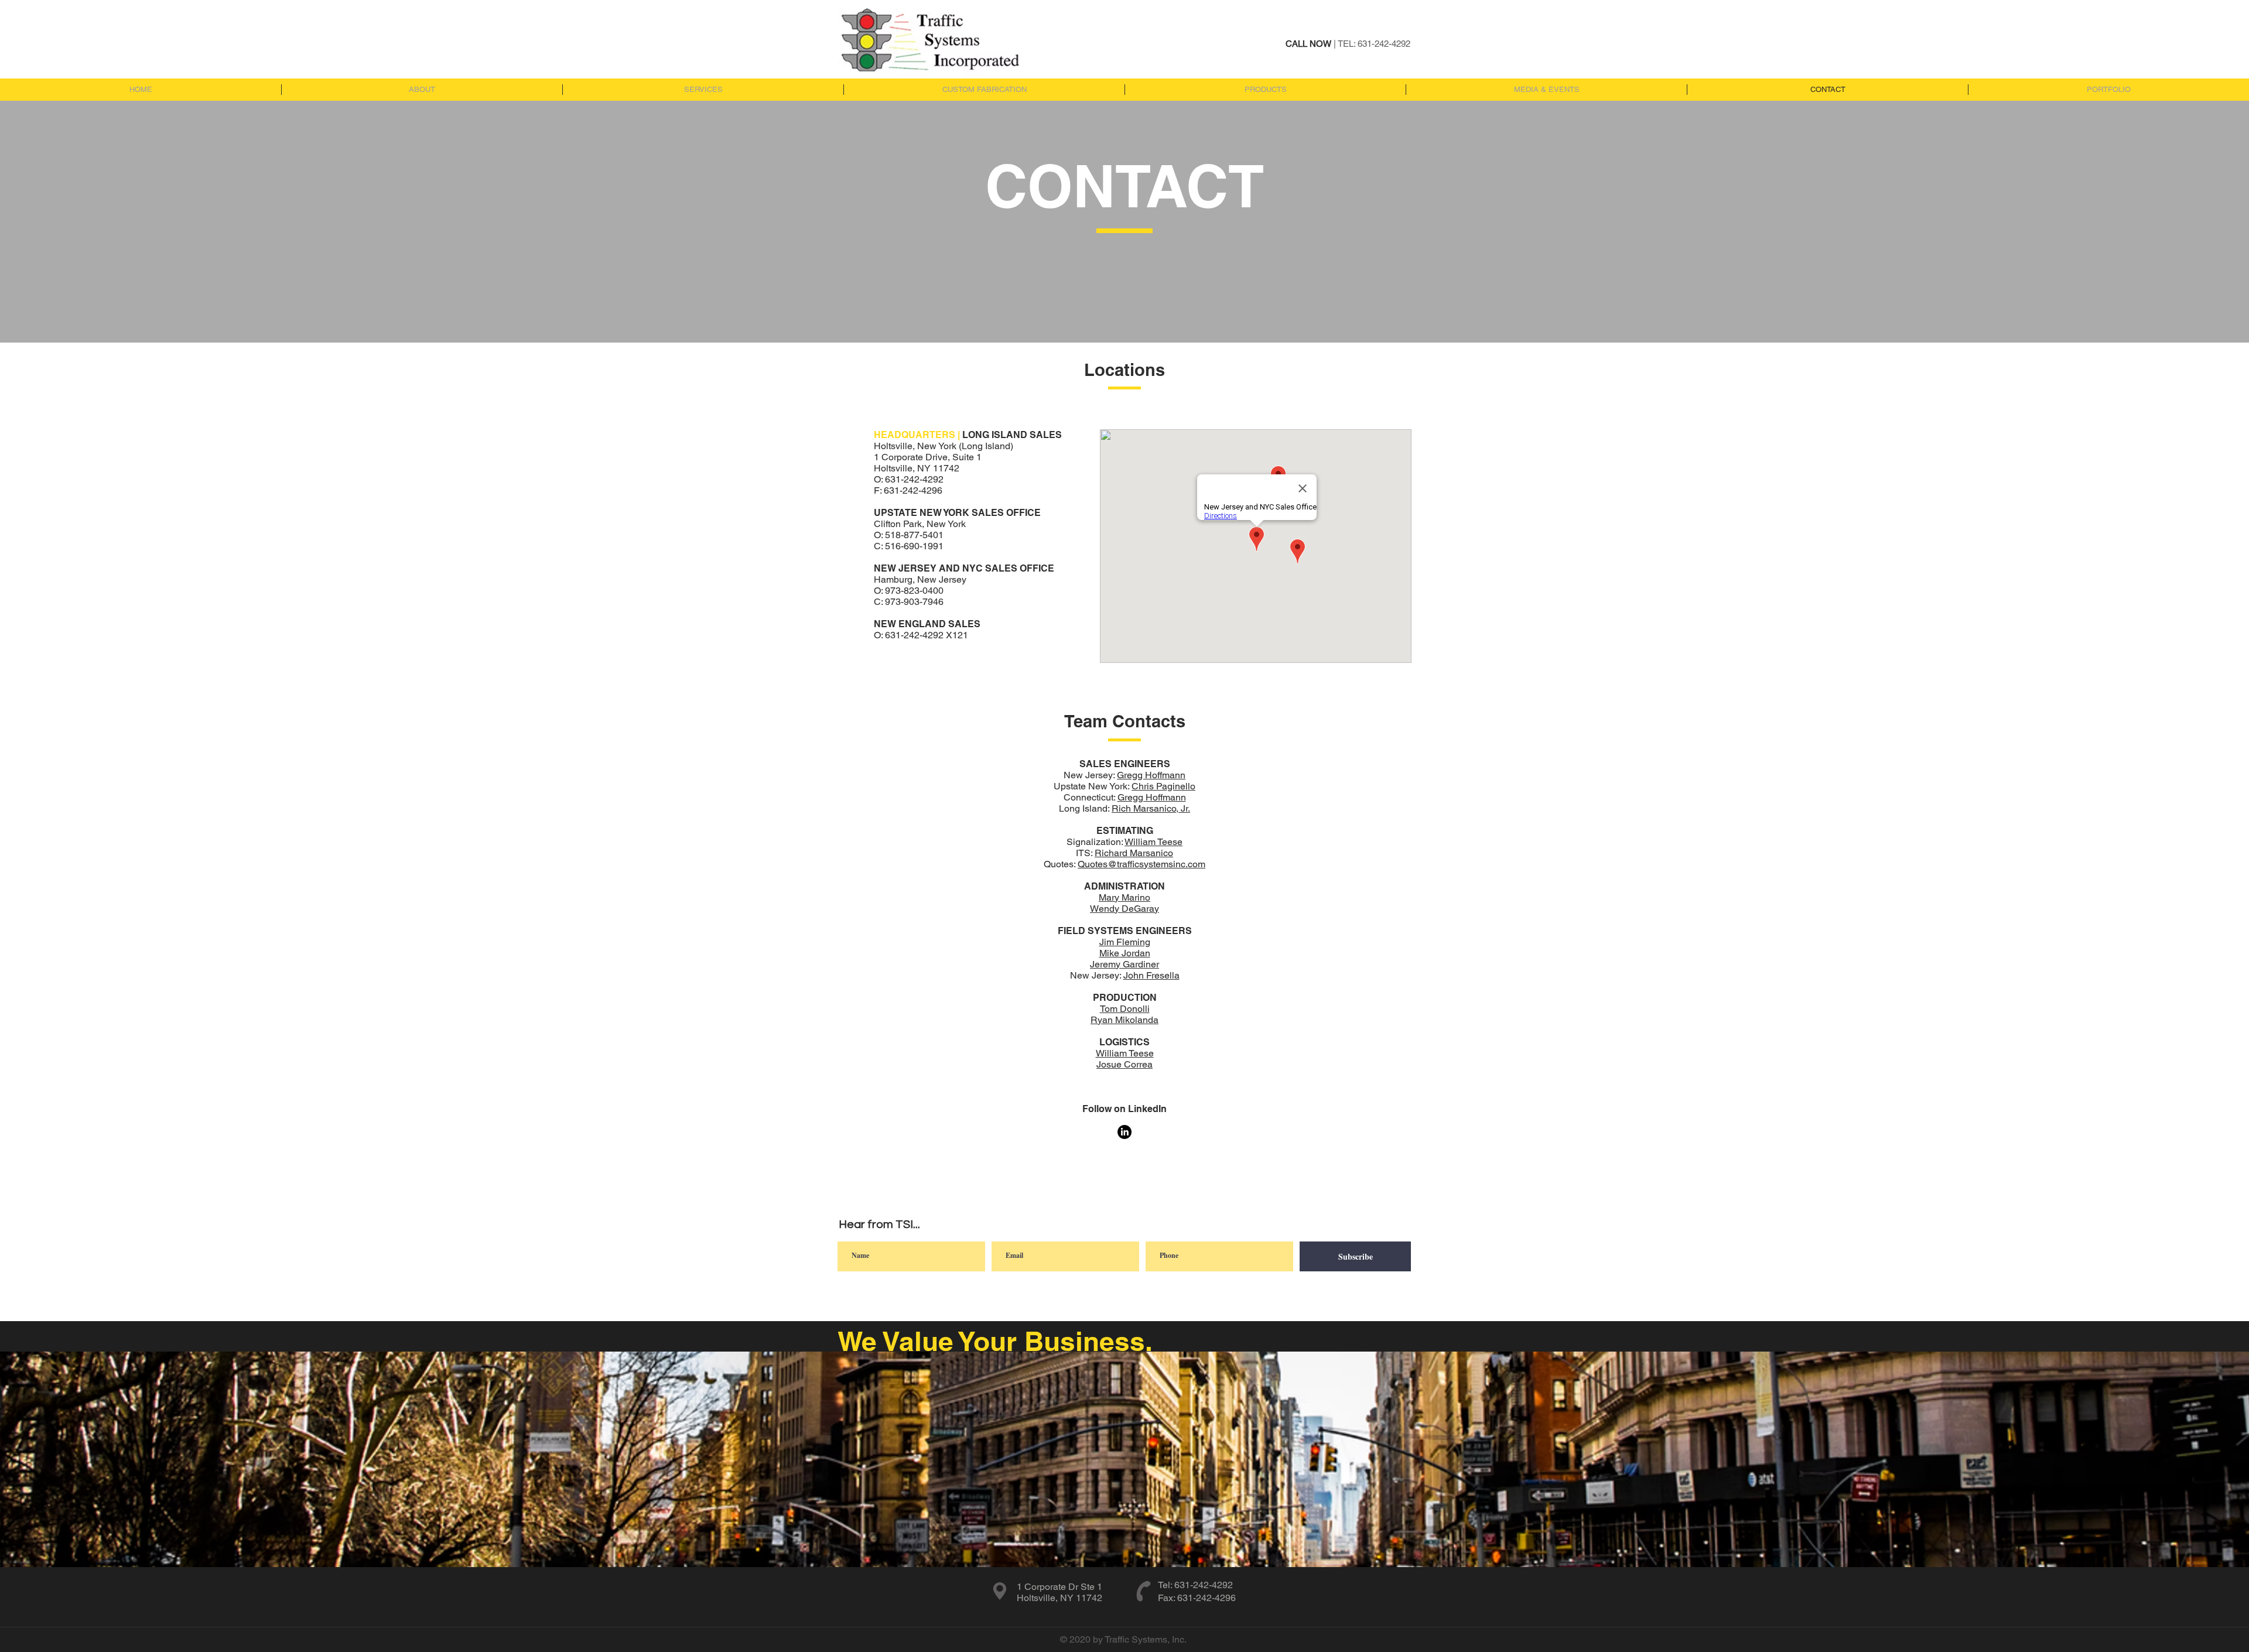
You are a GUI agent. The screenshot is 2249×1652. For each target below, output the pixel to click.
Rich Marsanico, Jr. (1151, 808)
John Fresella (1151, 975)
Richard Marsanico (1134, 853)
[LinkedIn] (1124, 1132)
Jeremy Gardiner (1124, 964)
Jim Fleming (1125, 942)
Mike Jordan (1125, 953)
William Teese (1153, 842)
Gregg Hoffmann (1151, 775)
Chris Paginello (1163, 786)
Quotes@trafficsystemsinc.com (1141, 864)
